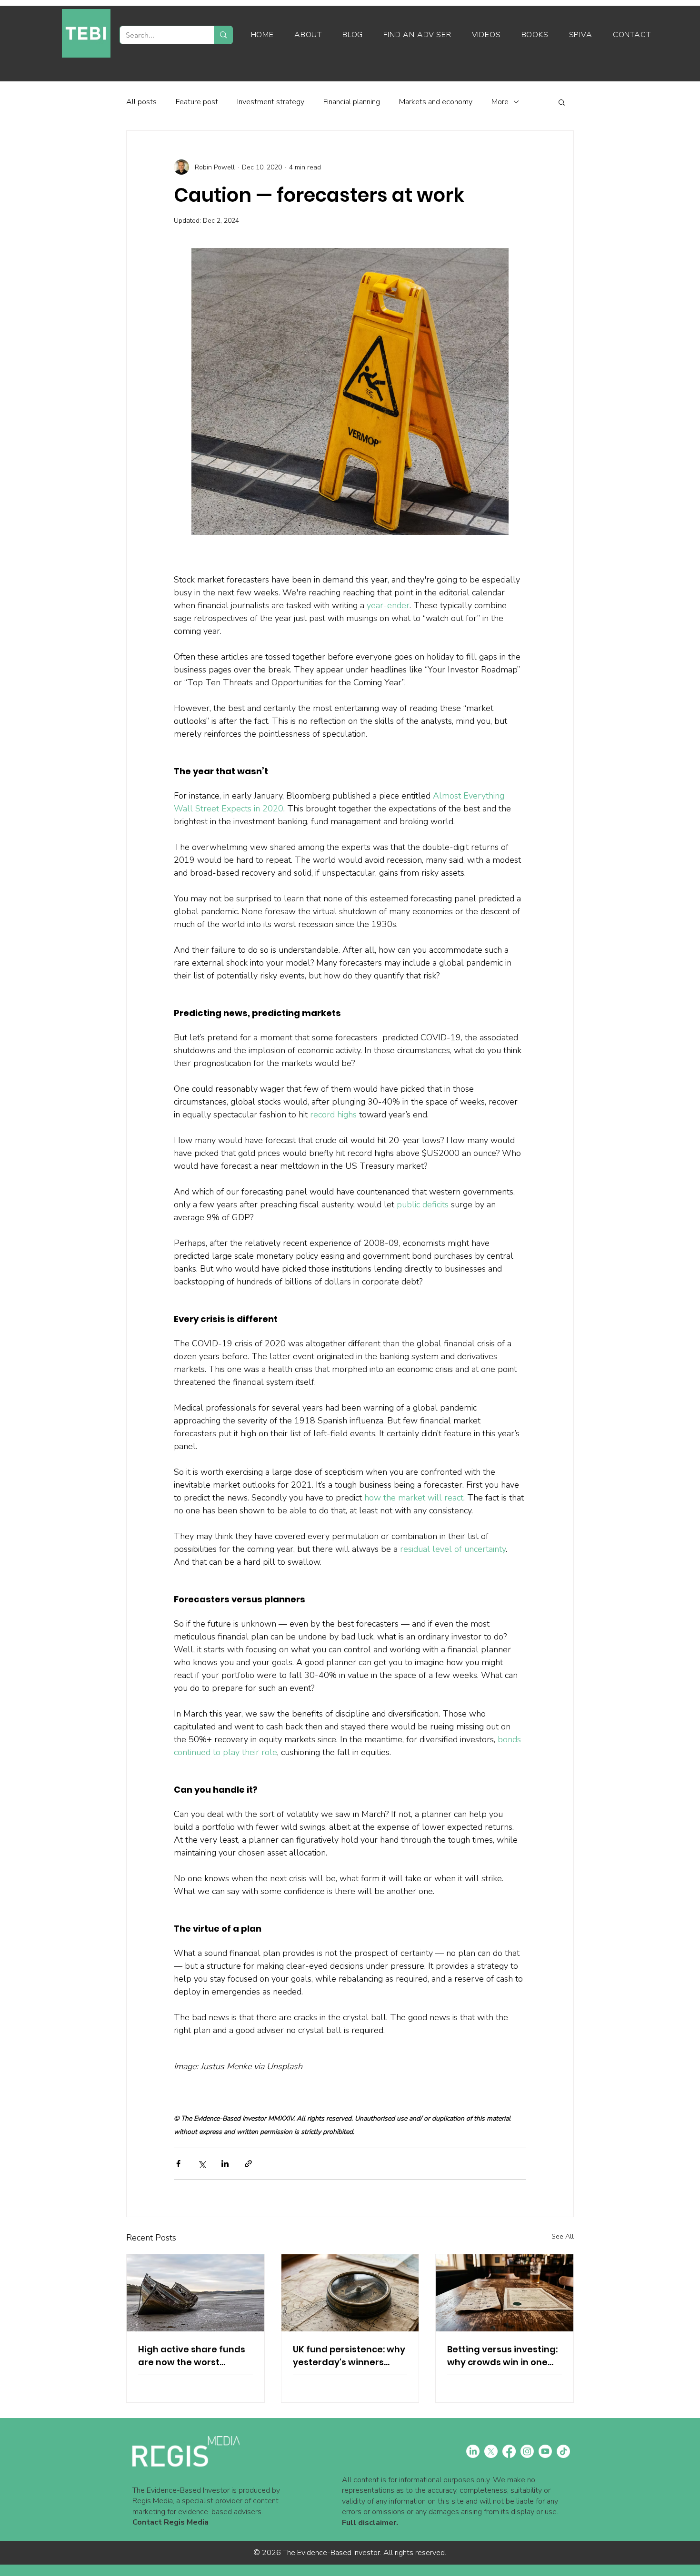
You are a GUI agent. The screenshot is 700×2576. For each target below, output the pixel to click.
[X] (491, 2451)
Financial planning (352, 102)
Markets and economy (436, 102)
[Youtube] (545, 2451)
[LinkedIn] (473, 2451)
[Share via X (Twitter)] (202, 2164)
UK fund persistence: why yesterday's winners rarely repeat (349, 2356)
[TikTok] (563, 2451)
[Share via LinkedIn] (225, 2164)
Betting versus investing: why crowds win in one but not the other (502, 2356)
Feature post (197, 102)
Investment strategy (271, 102)
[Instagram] (527, 2451)
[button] (562, 102)
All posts (141, 102)
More (500, 102)
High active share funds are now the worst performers (192, 2356)
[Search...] (223, 35)
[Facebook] (509, 2451)
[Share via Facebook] (178, 2164)
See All (563, 2236)
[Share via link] (248, 2164)
